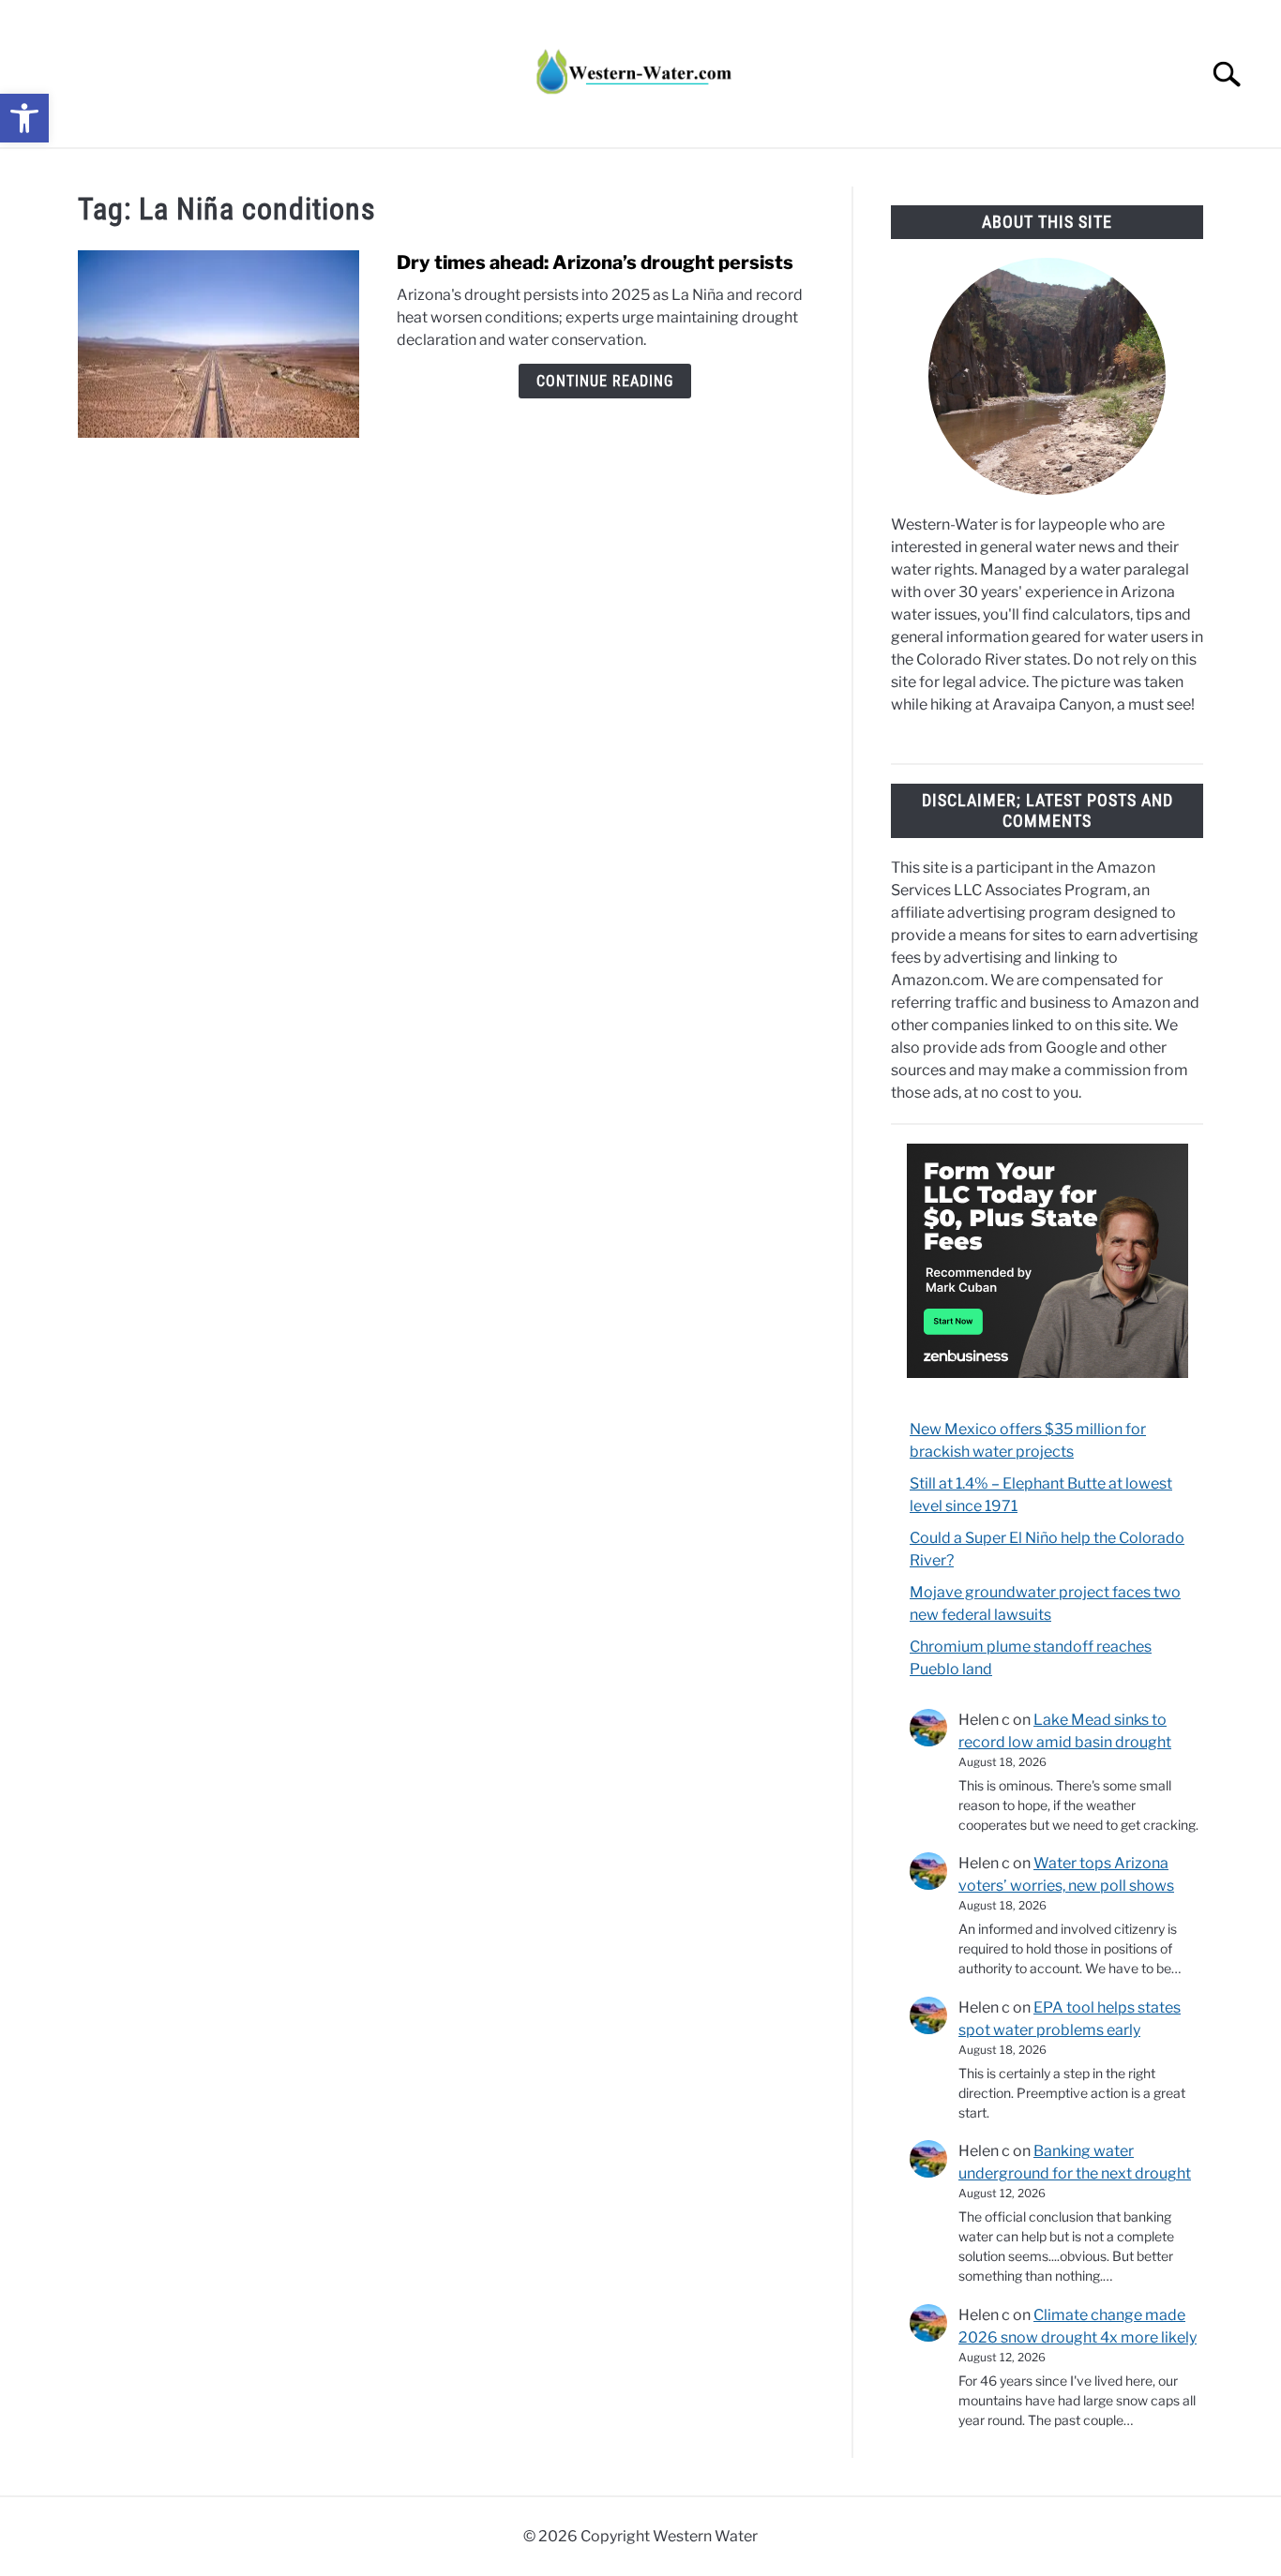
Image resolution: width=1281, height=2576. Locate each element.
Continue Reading (605, 381)
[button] (24, 118)
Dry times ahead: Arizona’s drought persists (595, 262)
